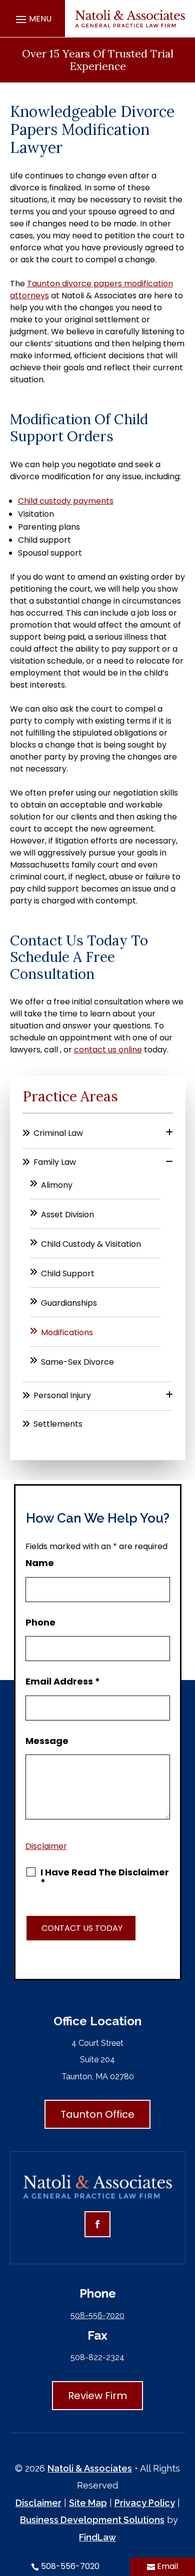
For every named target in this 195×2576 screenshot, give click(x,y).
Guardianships (69, 1303)
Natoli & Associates (90, 2468)
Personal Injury (62, 1395)
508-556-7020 (97, 2315)
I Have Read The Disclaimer (105, 1877)
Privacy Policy (145, 2503)
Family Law (55, 1162)
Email (167, 2566)
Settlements (58, 1424)
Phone (40, 1622)
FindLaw (97, 2537)
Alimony (57, 1185)
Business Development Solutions (92, 2520)
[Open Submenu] (169, 1133)
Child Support (68, 1274)
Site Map (88, 2503)
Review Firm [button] (97, 2396)
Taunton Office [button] (97, 2114)
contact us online (108, 1050)
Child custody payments (66, 501)
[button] (32, 19)
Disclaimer (46, 1846)
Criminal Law (58, 1133)
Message (47, 1741)
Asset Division (67, 1215)
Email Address (63, 1681)
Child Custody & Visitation (91, 1244)
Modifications (67, 1332)
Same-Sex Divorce (77, 1362)
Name (40, 1563)
